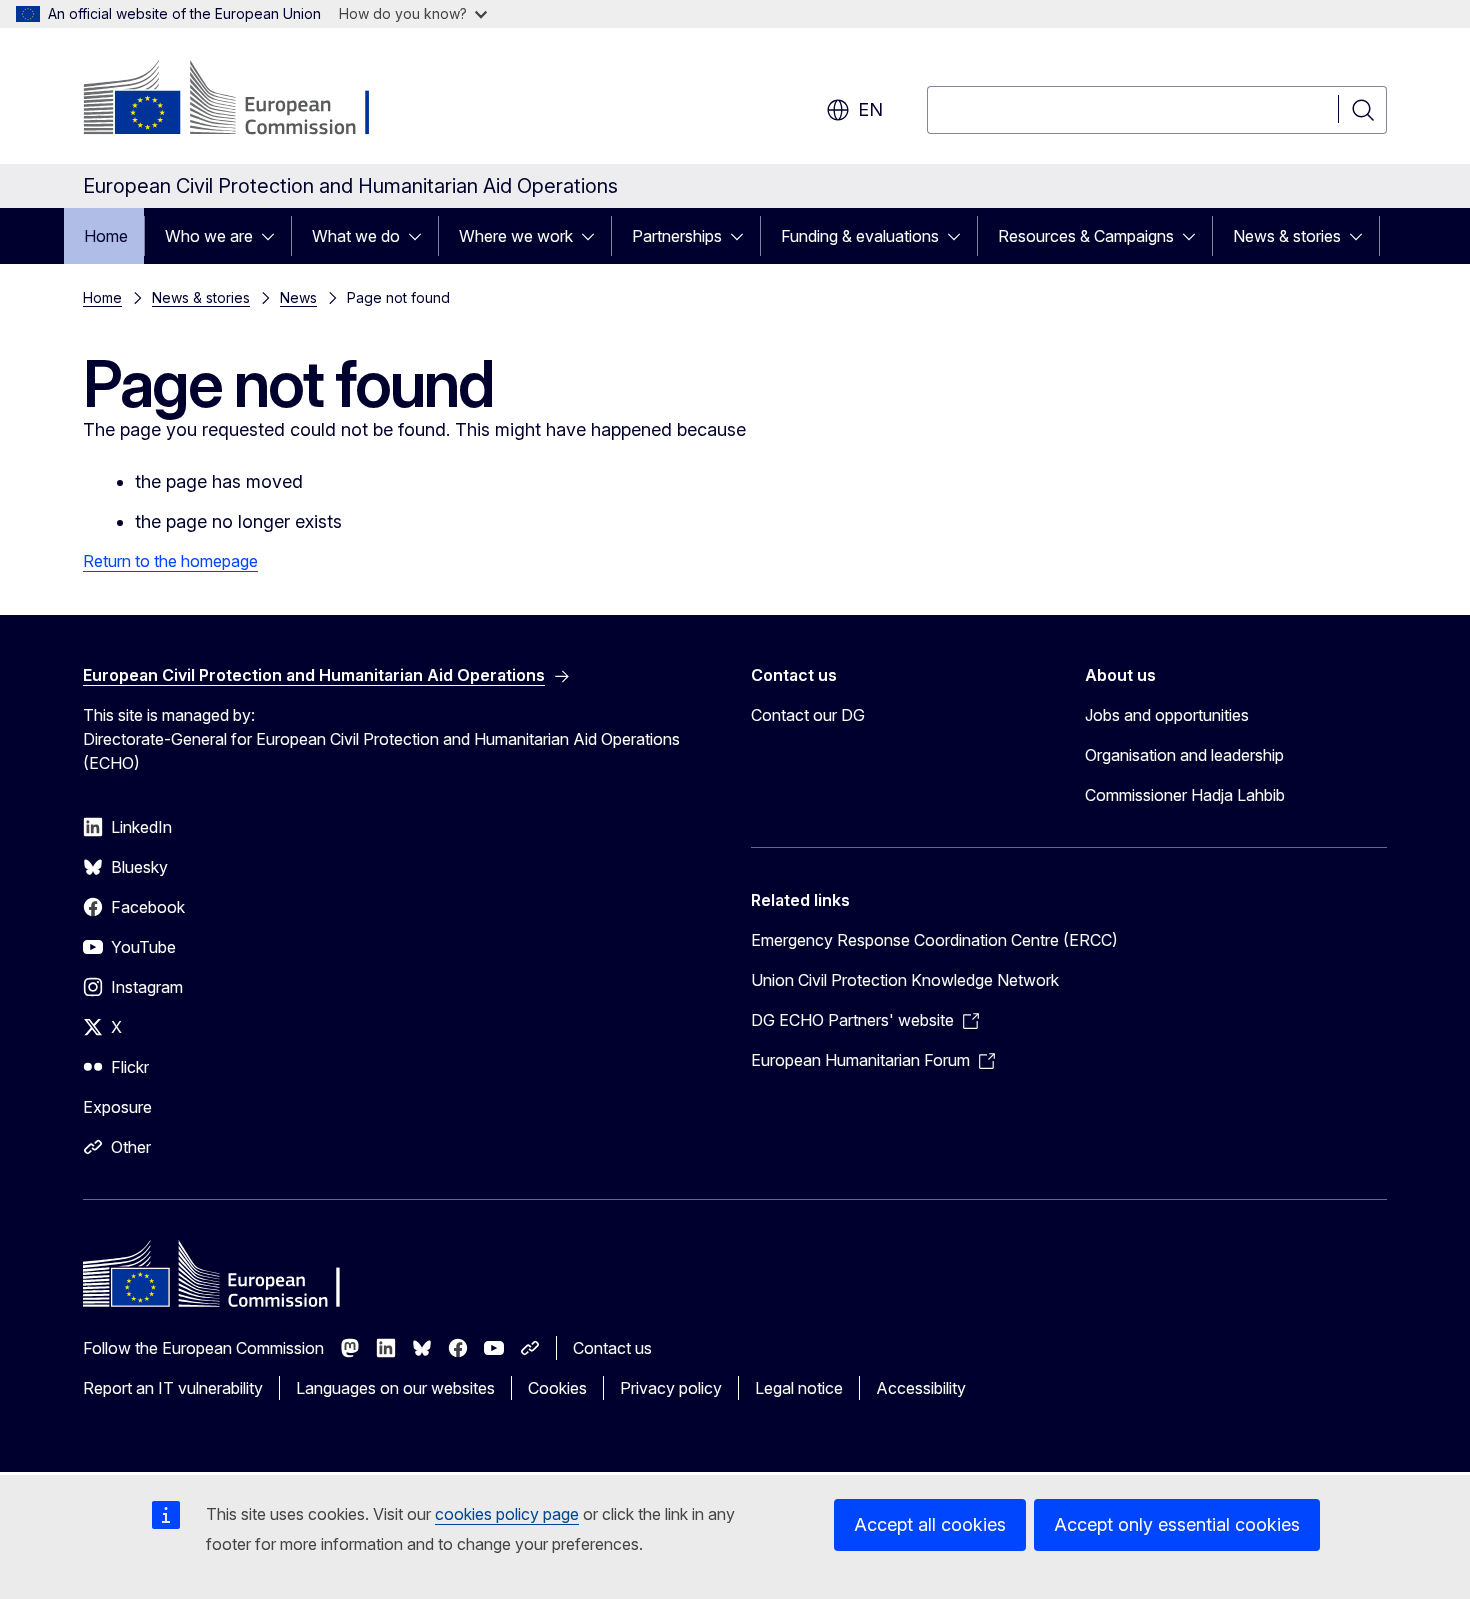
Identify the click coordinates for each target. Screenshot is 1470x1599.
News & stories (1287, 236)
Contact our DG (808, 715)
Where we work (516, 236)
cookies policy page (507, 1514)
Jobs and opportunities (1167, 715)
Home (106, 236)
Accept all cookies (930, 1524)
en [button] (870, 109)
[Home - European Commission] (244, 100)
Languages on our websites (395, 1388)
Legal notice (799, 1388)
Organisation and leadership (1184, 755)
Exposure (117, 1107)
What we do (356, 236)
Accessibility (921, 1388)
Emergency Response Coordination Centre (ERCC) (934, 940)
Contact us (612, 1348)
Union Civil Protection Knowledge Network (905, 980)
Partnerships (677, 236)
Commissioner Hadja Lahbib (1185, 795)
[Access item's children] (274, 236)
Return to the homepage (170, 561)
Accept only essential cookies (1177, 1524)
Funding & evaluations (860, 236)
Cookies (557, 1388)
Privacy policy (671, 1388)
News (298, 297)
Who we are (209, 236)
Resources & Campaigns (1086, 236)
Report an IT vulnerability (173, 1388)
